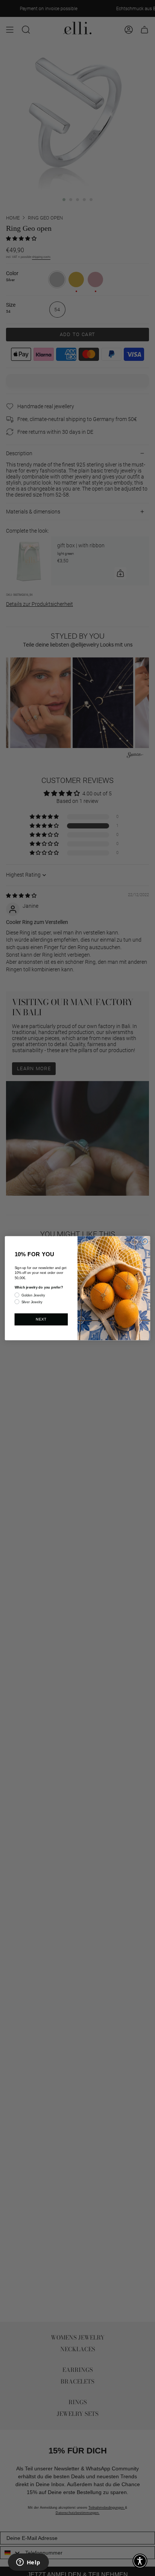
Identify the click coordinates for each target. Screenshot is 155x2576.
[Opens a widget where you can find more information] (28, 2563)
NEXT (41, 1319)
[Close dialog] (145, 1241)
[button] (140, 2561)
